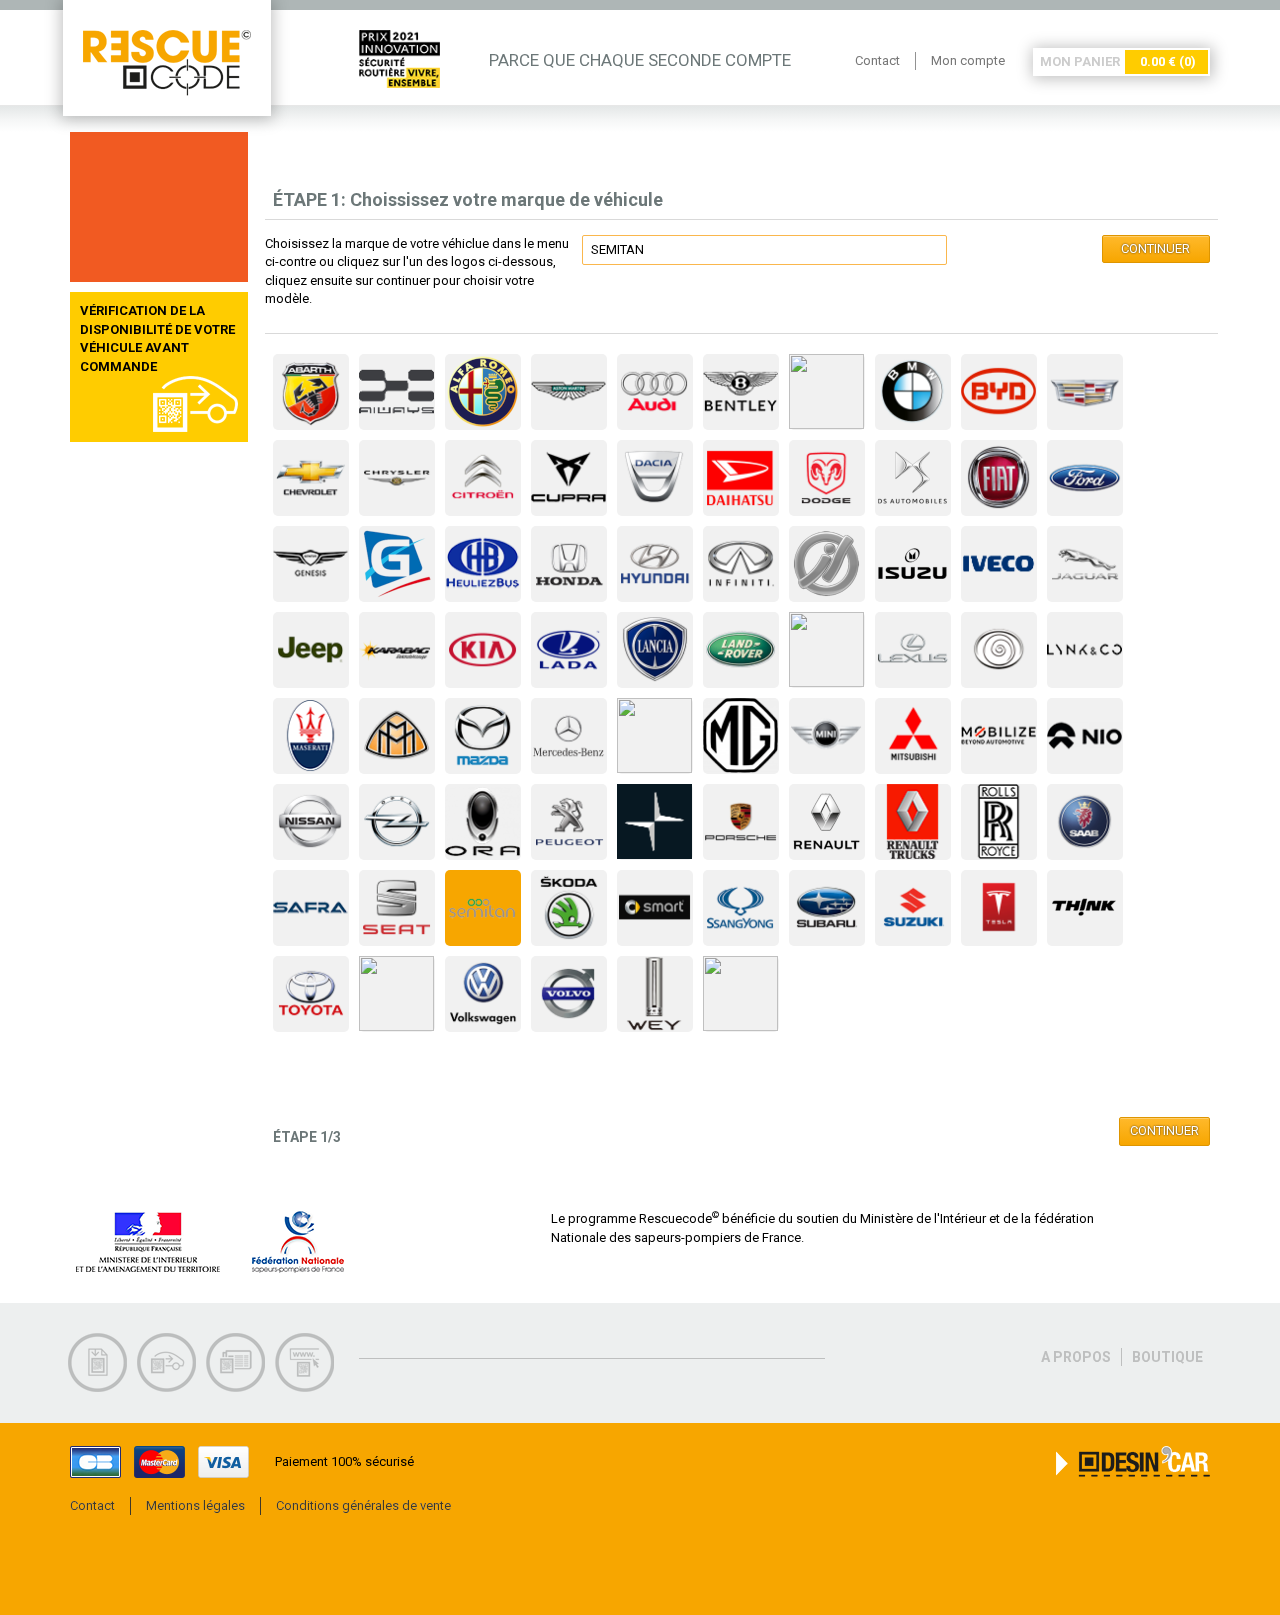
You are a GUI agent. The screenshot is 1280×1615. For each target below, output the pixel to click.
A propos (1076, 1357)
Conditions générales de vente (363, 1505)
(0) (1168, 61)
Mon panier (1080, 61)
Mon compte (968, 60)
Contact (877, 60)
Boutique (1167, 1357)
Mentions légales (195, 1505)
